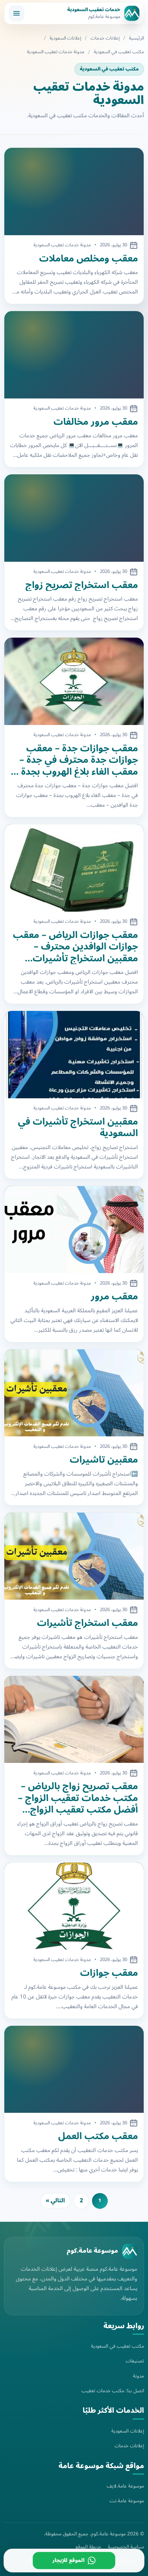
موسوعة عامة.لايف (125, 2486)
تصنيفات (135, 2361)
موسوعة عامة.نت (127, 2501)
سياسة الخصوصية (126, 2547)
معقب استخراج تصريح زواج (82, 585)
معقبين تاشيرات (104, 1460)
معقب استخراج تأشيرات (87, 1623)
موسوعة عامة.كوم (92, 2251)
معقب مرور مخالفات (96, 422)
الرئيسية (137, 38)
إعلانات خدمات (105, 38)
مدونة (138, 2376)
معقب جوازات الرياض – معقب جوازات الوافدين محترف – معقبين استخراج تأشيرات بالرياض (75, 947)
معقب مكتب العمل (98, 2136)
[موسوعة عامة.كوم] (130, 2251)
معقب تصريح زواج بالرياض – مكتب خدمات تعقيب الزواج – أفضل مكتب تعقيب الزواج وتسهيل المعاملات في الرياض (76, 1798)
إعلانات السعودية (65, 38)
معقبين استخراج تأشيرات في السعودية (78, 1128)
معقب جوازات (109, 1973)
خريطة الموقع (88, 2547)
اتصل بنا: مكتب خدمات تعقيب (113, 2391)
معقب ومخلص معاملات (89, 259)
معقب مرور (114, 1297)
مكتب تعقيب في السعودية (119, 52)
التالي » (55, 2201)
